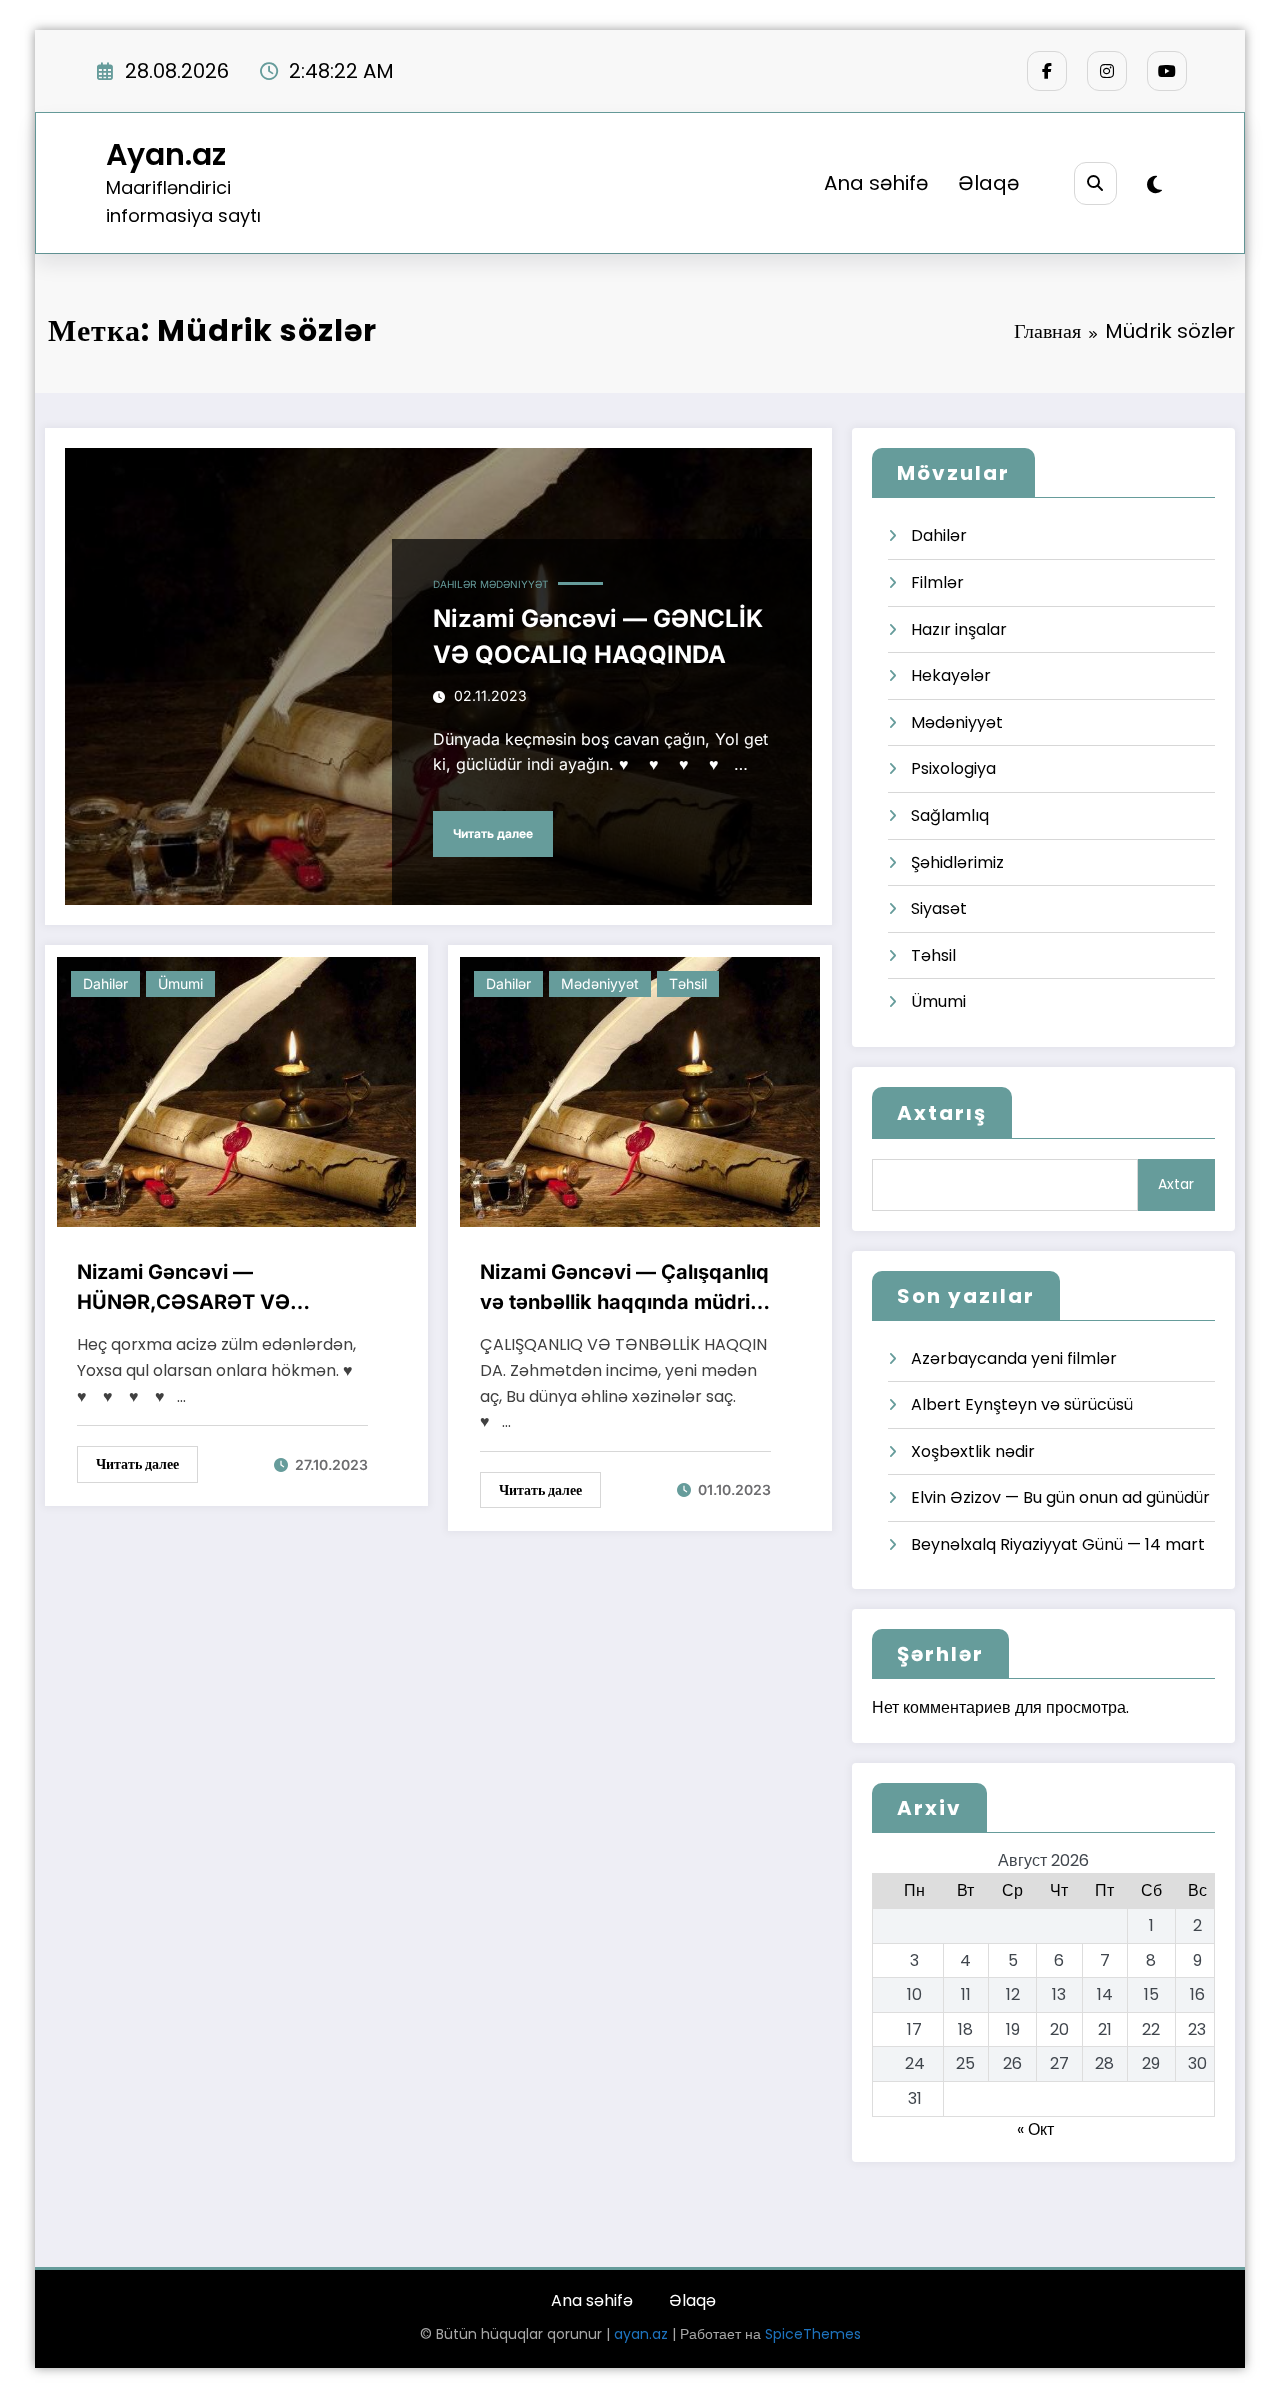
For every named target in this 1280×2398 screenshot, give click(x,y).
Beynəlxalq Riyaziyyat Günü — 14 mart (1058, 1544)
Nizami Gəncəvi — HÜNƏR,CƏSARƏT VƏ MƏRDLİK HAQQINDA (183, 1288)
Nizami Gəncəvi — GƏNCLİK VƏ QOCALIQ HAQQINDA (598, 636)
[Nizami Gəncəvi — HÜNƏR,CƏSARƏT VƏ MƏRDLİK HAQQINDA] (236, 1091)
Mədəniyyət (514, 584)
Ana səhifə (876, 183)
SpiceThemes (813, 2334)
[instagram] (1107, 71)
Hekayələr (951, 675)
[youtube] (1167, 71)
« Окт (1035, 2129)
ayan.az (641, 2334)
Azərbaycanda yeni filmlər (1014, 1358)
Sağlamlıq (950, 815)
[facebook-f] (1047, 71)
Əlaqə (988, 183)
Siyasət (939, 908)
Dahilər (454, 584)
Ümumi (180, 983)
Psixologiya (953, 768)
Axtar (1176, 1184)
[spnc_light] (1154, 185)
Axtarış (942, 1113)
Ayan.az (166, 154)
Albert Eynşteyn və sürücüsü (1022, 1404)
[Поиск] (1095, 183)
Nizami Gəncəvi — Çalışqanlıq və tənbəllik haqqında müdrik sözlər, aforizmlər (624, 1288)
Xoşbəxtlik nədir (973, 1451)
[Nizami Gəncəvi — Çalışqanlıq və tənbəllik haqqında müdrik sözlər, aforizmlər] (639, 1091)
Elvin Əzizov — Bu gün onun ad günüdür (1060, 1497)
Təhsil (688, 983)
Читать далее (493, 833)
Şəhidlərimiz (957, 862)
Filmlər (937, 582)
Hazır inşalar (959, 629)
